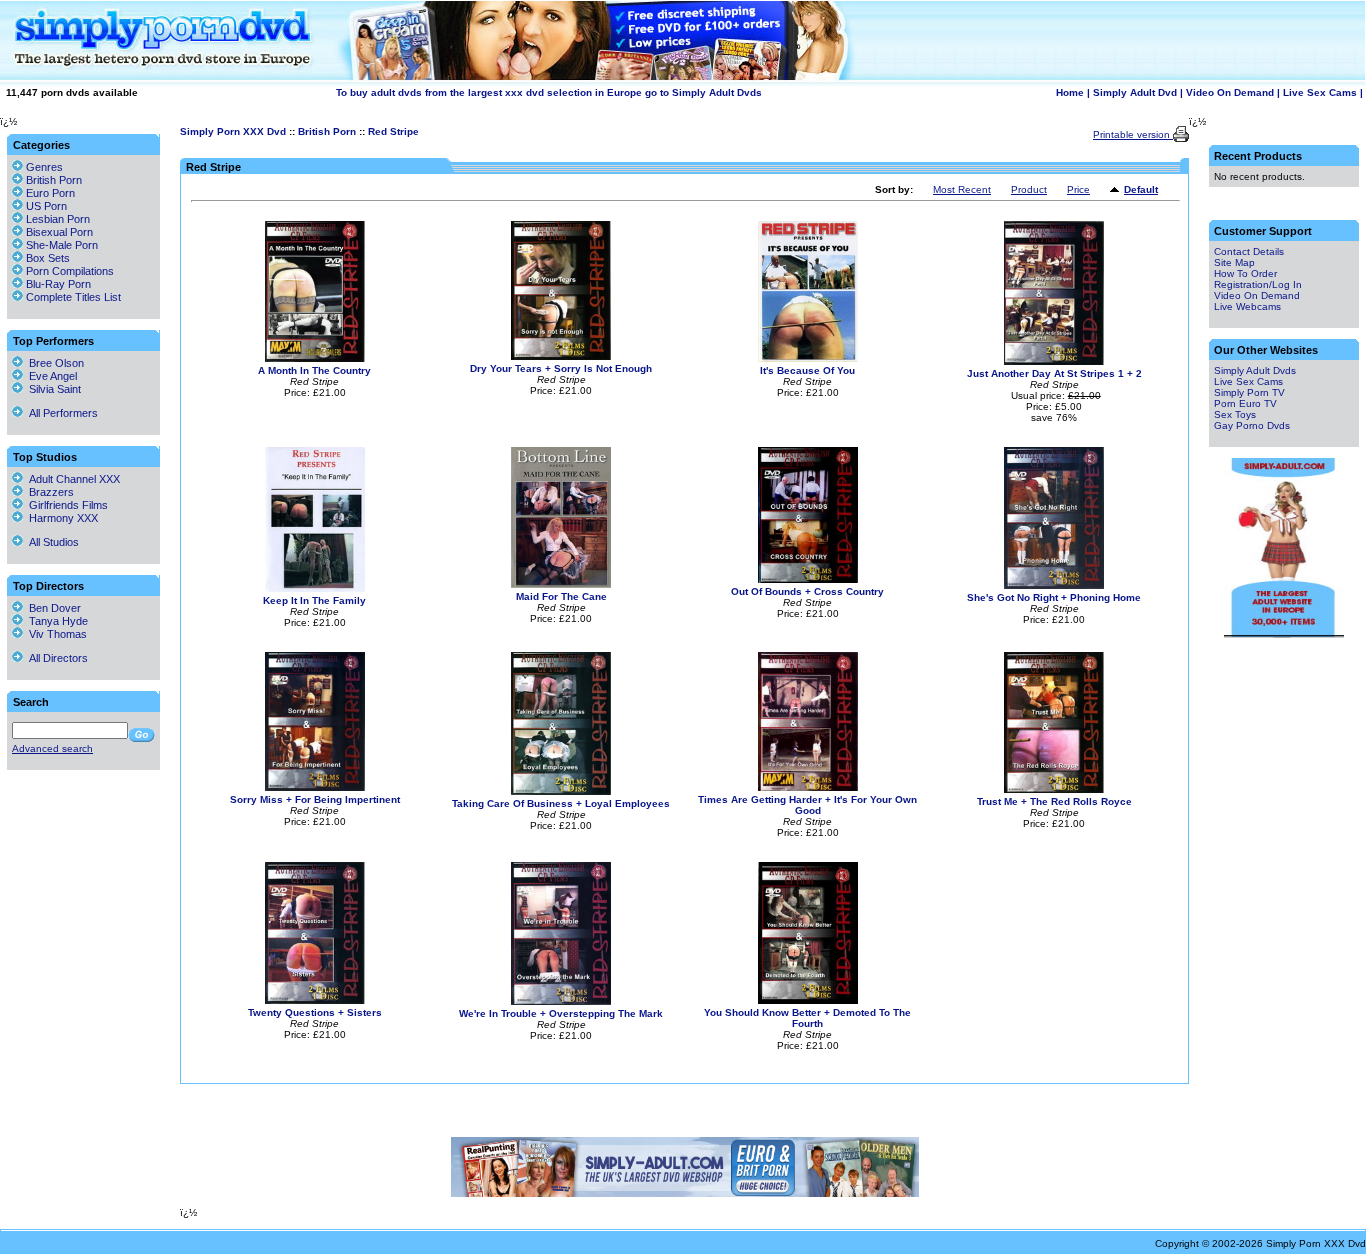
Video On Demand (1230, 92)
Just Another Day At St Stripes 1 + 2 (1054, 373)
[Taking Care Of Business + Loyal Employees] (561, 791)
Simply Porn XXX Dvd (233, 131)
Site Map (1234, 262)
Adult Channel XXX (71, 479)
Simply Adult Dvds (1255, 370)
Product (1029, 189)
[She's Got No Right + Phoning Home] (1054, 585)
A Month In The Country (314, 370)
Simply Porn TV (1249, 392)
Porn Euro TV (1245, 403)
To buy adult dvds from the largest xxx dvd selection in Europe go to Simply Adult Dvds (549, 92)
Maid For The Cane (561, 596)
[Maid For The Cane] (561, 584)
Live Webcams (1247, 306)
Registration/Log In (1258, 284)
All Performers (60, 413)
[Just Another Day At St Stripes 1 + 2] (1054, 361)
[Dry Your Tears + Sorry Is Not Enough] (561, 356)
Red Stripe (393, 131)
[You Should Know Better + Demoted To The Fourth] (808, 1000)
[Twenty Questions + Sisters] (315, 1000)
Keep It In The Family (314, 600)
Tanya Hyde (55, 621)
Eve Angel (50, 376)
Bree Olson (53, 363)
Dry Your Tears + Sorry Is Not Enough (561, 368)
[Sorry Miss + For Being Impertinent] (315, 787)
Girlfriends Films (65, 505)
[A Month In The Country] (315, 358)
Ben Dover (52, 608)
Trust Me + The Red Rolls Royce (1054, 801)
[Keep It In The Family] (315, 588)
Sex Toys (1235, 414)
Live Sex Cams (1320, 92)
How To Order (1245, 273)
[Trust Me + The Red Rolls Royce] (1054, 789)
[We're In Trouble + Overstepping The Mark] (561, 1001)
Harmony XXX (60, 518)
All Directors (55, 658)
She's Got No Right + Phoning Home (1054, 597)
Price (1078, 189)
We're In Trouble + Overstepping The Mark (561, 1013)
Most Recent (962, 189)
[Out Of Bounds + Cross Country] (808, 579)
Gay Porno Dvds (1252, 425)
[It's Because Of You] (808, 358)
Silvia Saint (52, 389)
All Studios (51, 542)
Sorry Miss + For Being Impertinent (315, 799)
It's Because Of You (807, 370)
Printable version (1133, 134)
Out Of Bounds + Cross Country (807, 591)
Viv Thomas (55, 634)
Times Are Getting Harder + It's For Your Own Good (807, 805)
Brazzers (48, 492)
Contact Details (1249, 251)
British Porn (327, 131)
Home (1070, 92)
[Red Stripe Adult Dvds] (1117, 190)
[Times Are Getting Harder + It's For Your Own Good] (808, 787)
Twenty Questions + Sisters (315, 1012)
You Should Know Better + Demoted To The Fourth (807, 1018)
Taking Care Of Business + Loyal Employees (561, 803)
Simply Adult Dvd (1135, 92)
